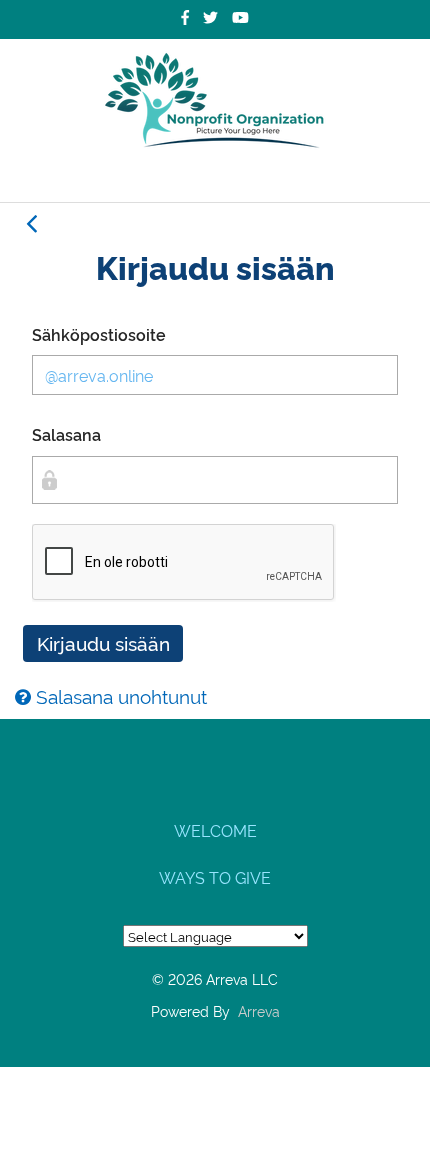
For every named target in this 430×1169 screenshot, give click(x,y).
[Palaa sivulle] (31, 224)
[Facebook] (185, 17)
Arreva (259, 1010)
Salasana (66, 434)
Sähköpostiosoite (99, 334)
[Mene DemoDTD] (215, 101)
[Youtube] (240, 17)
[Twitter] (210, 17)
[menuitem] (215, 829)
